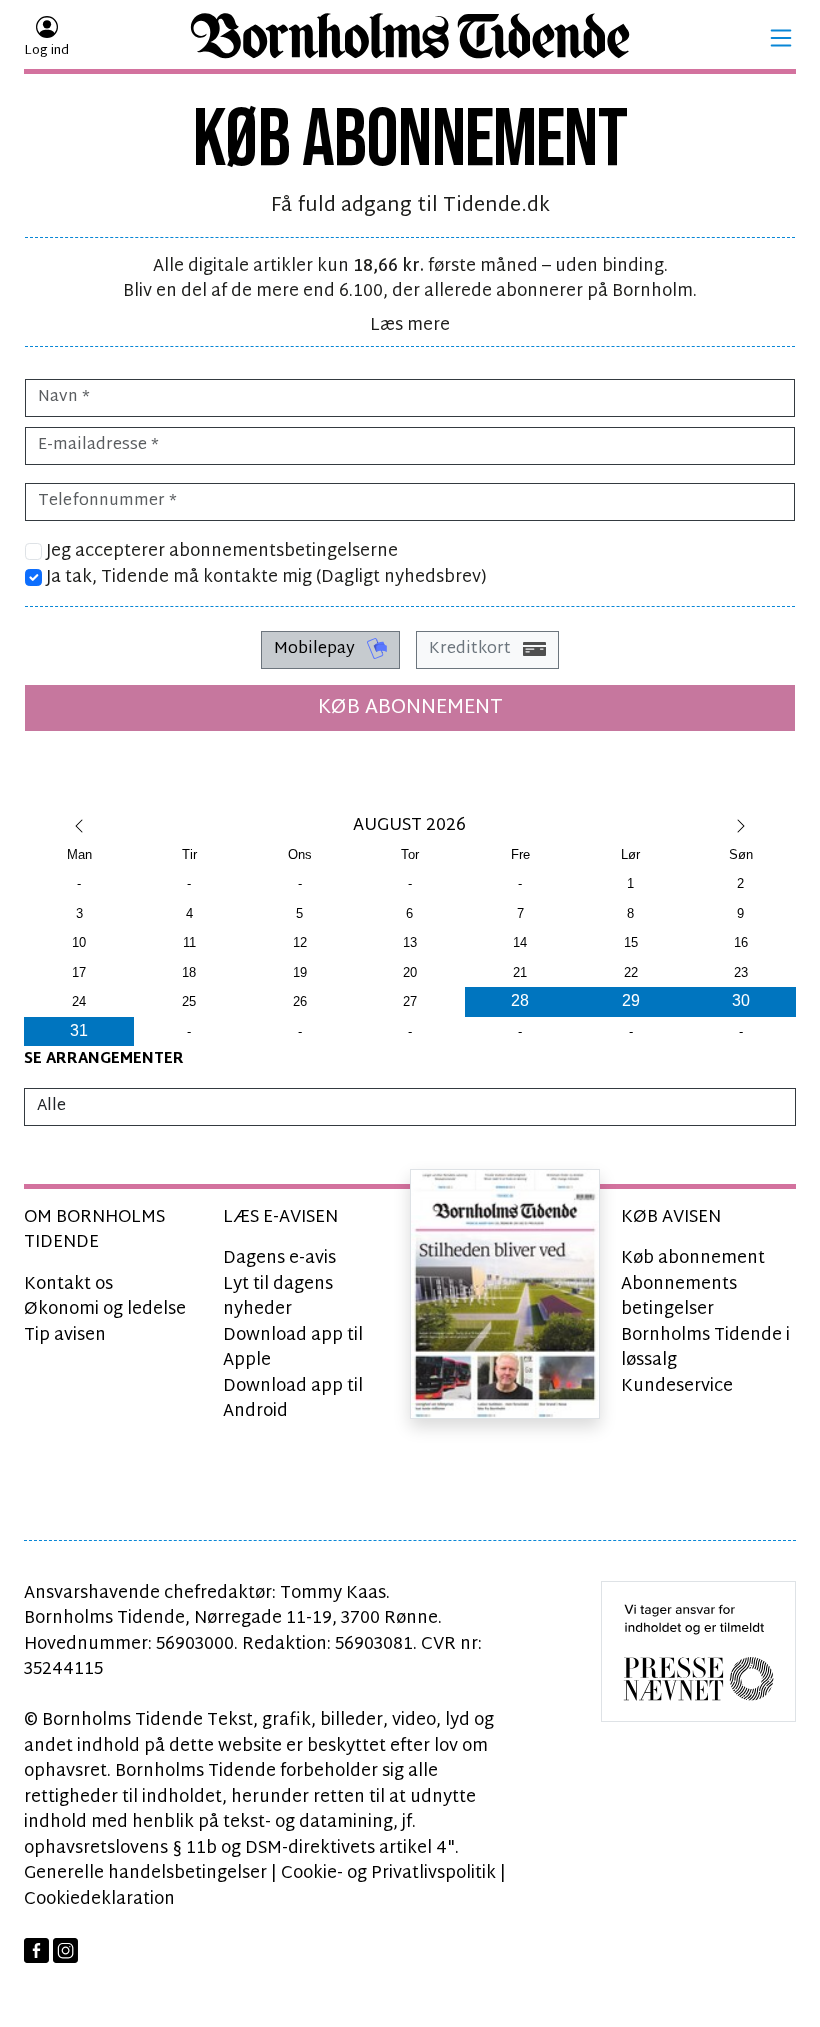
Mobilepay (316, 649)
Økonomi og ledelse (105, 1309)
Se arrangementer (104, 1059)
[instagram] (65, 1950)
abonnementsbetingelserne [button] (283, 551)
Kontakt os (68, 1284)
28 (520, 1000)
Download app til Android (293, 1399)
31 (79, 1030)
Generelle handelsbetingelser (145, 1873)
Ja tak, (264, 578)
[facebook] (36, 1950)
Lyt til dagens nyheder (278, 1297)
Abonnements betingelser (679, 1297)
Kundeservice (677, 1386)
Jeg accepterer (220, 552)
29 (631, 1000)
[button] (781, 38)
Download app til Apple (293, 1348)
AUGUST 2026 (409, 825)
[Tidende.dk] (410, 38)
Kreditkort (472, 649)
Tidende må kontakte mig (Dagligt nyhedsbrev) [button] (294, 577)
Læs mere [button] (410, 325)
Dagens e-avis (279, 1258)
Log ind (46, 51)
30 (741, 1000)
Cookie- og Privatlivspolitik (388, 1873)
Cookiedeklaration (99, 1899)
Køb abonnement (410, 708)
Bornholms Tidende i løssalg (705, 1348)
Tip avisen (65, 1335)
